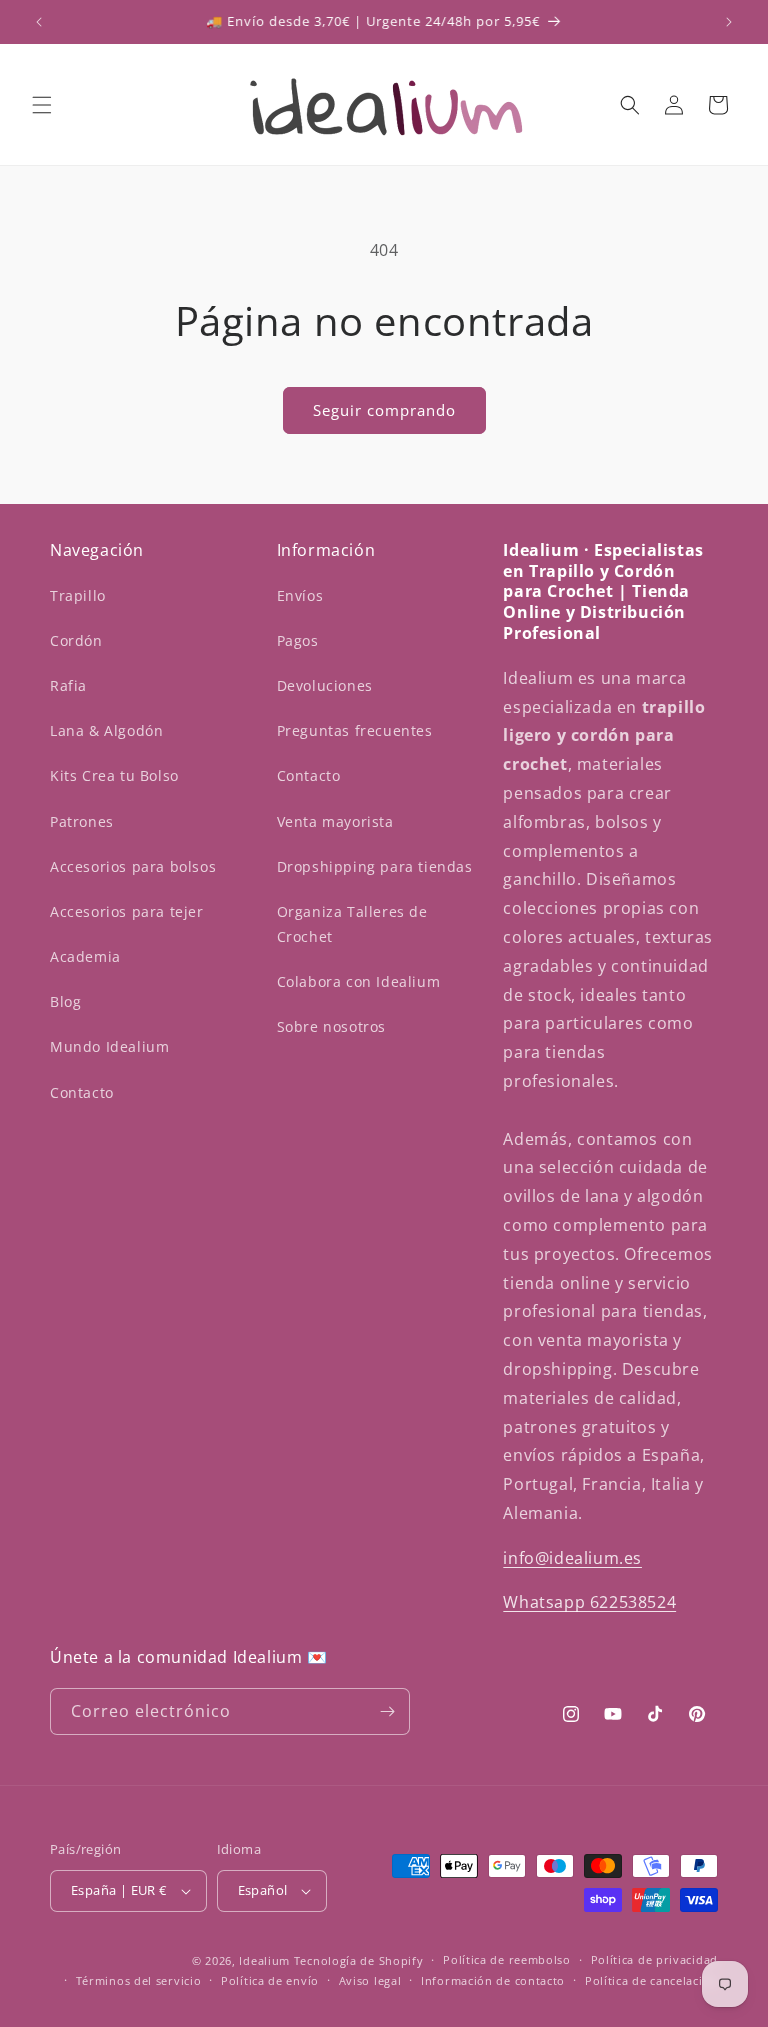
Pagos (298, 640)
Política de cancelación (651, 1980)
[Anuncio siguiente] (729, 22)
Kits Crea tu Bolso (114, 775)
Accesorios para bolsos (133, 866)
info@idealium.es (572, 1558)
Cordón (76, 640)
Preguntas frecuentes (355, 730)
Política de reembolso (507, 1959)
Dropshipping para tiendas (375, 866)
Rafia (68, 685)
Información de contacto (493, 1980)
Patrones (82, 821)
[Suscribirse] (387, 1711)
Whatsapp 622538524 (589, 1602)
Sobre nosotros (331, 1026)
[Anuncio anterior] (39, 22)
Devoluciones (325, 685)
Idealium (264, 1960)
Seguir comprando (384, 410)
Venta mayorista (335, 821)
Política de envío (270, 1980)
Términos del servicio (139, 1980)
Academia (85, 956)
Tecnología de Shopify (359, 1960)
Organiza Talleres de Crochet (352, 924)
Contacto (82, 1092)
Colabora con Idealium (359, 981)
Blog (65, 1001)
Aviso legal (370, 1980)
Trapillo (78, 595)
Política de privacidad (654, 1959)
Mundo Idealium (109, 1046)
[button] (42, 105)
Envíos (300, 595)
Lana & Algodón (106, 730)
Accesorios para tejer (127, 911)
